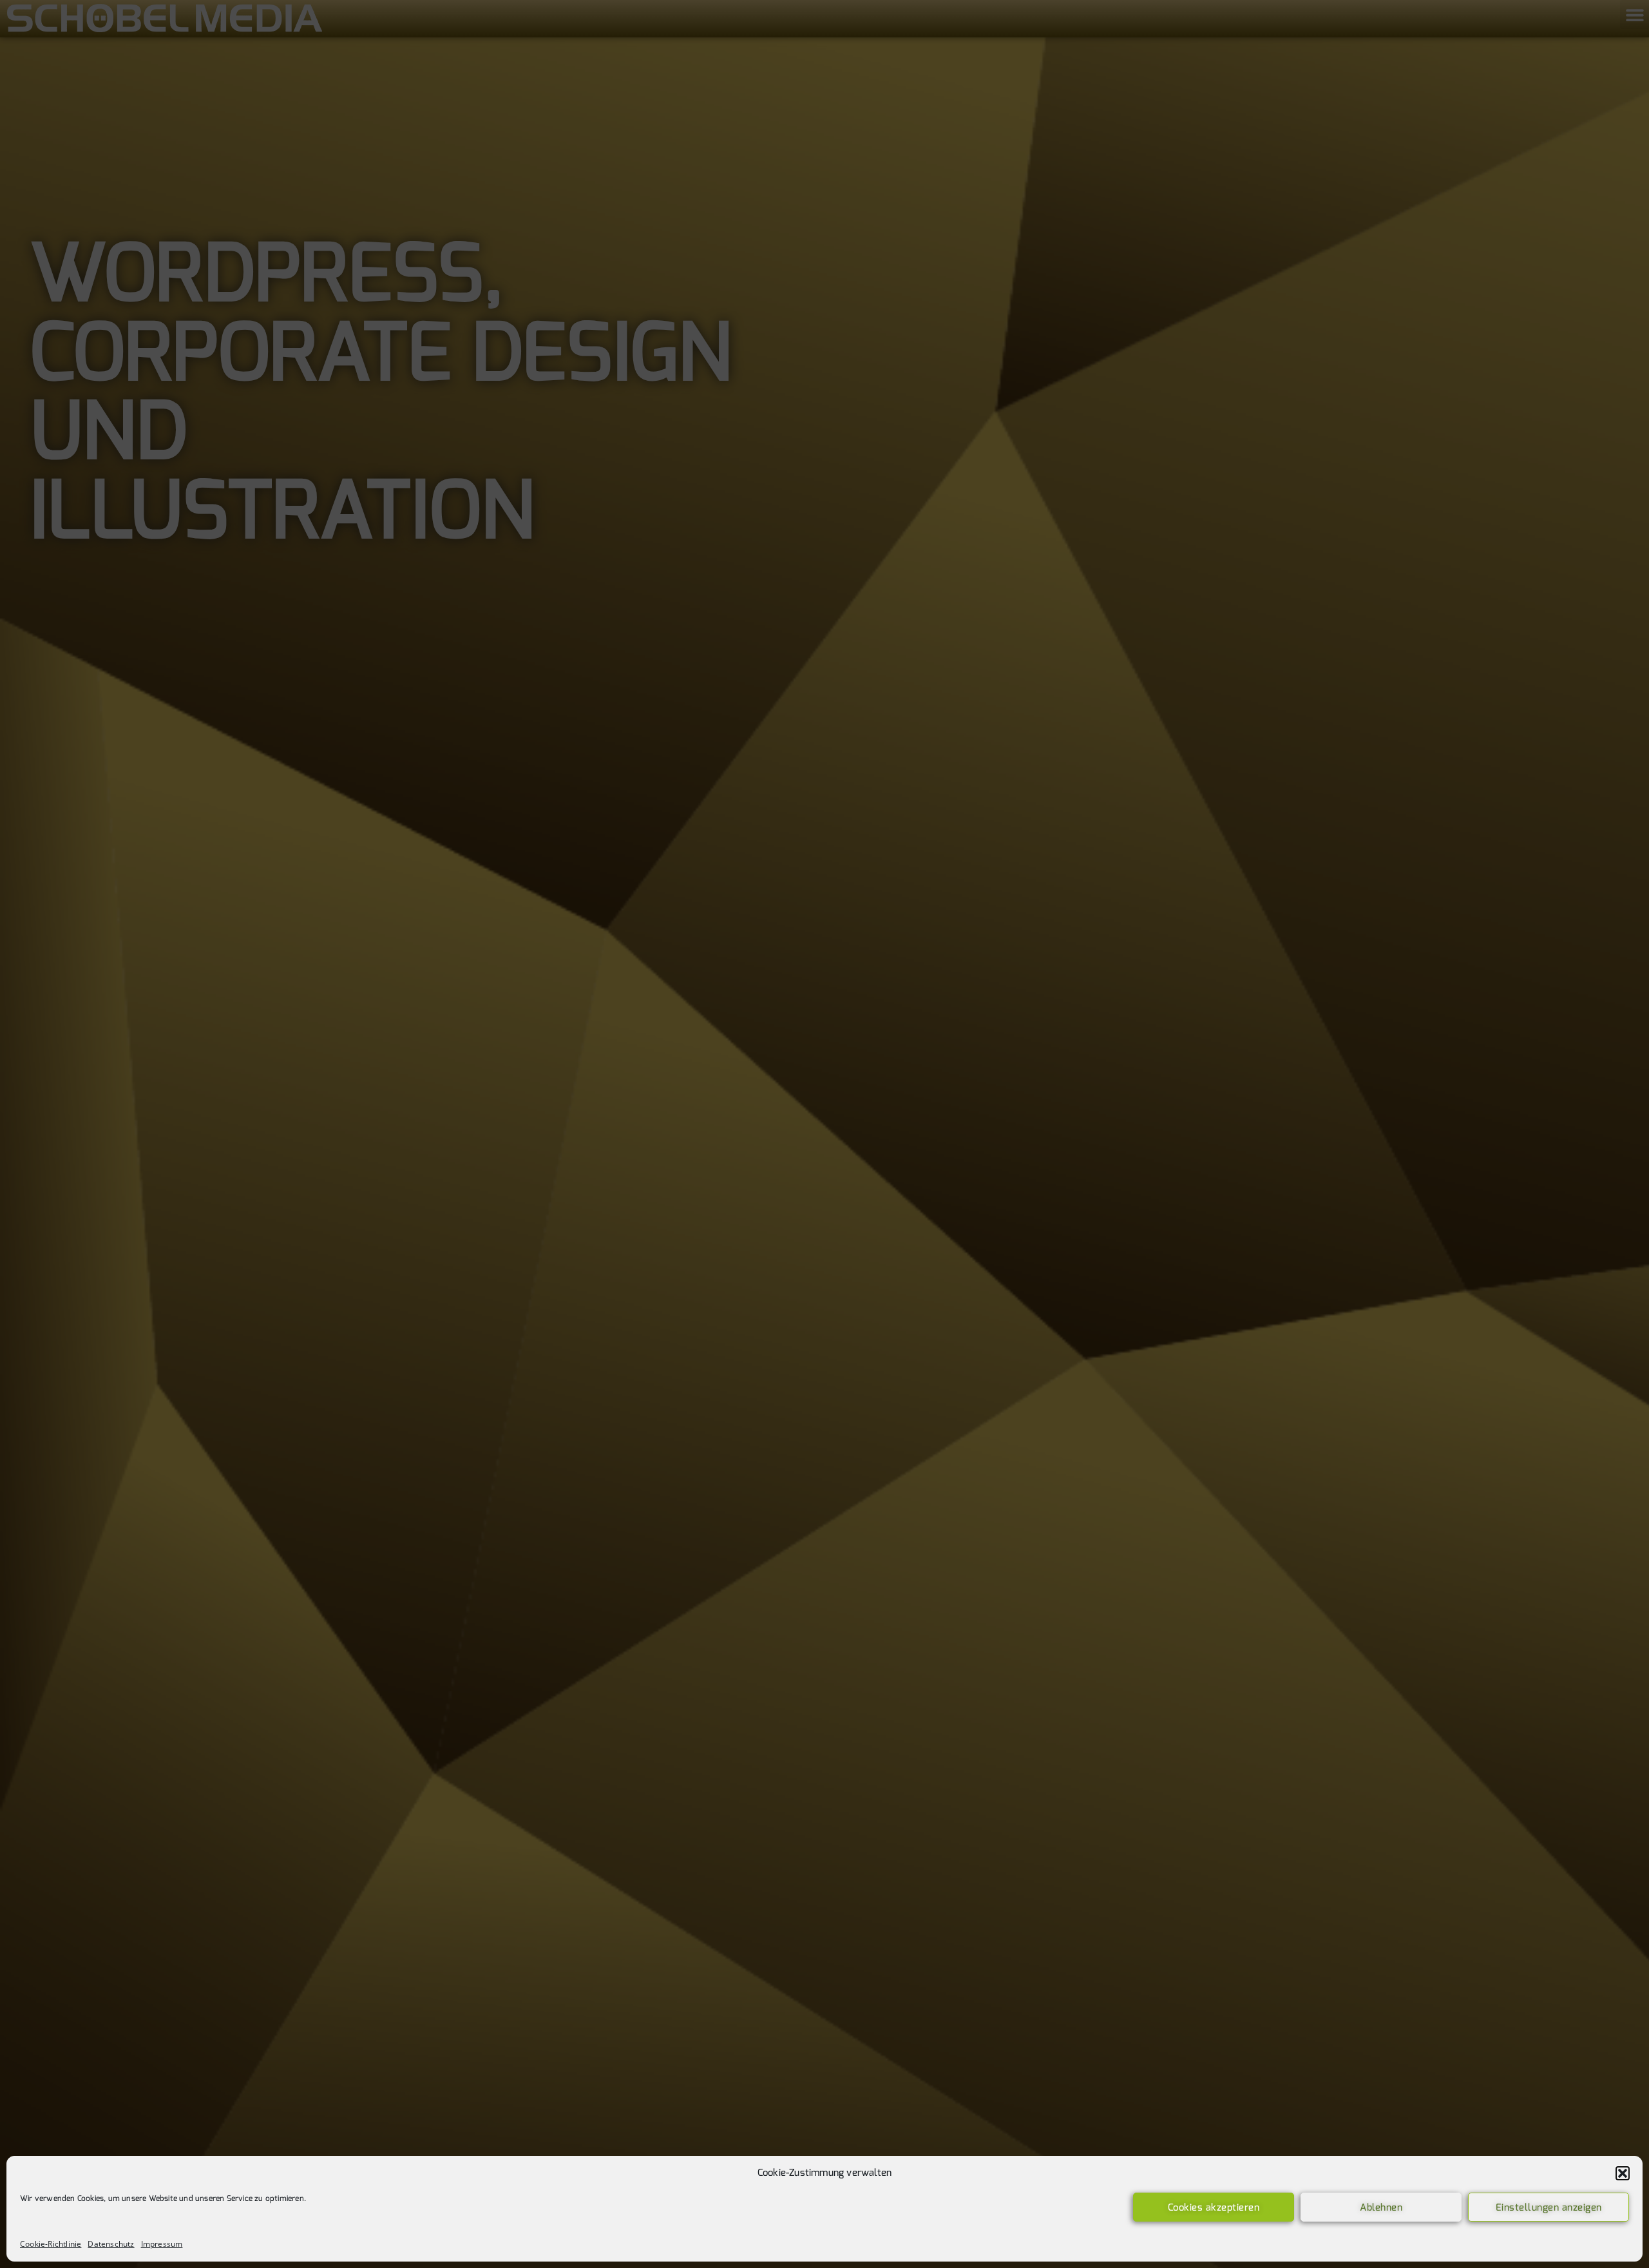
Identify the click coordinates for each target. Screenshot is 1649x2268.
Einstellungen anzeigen (1549, 2207)
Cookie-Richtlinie (51, 2244)
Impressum (162, 2244)
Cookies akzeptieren (1214, 2207)
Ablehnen (1381, 2207)
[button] (1623, 2173)
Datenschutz (111, 2244)
